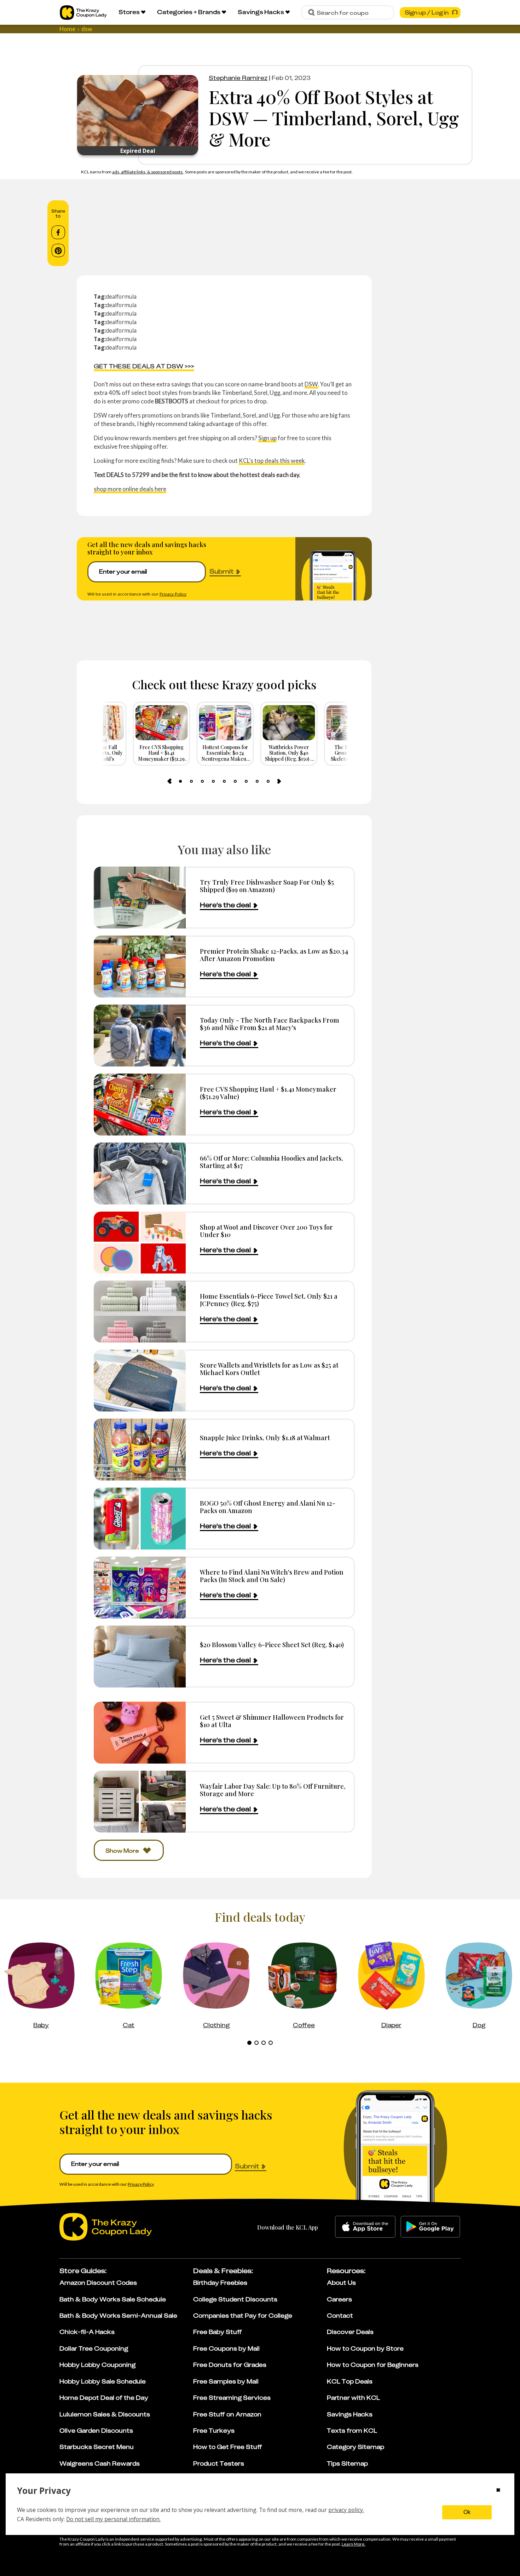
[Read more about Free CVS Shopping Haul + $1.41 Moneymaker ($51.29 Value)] (140, 1105)
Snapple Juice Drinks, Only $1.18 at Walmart (265, 1437)
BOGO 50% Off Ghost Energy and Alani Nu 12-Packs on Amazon (268, 1507)
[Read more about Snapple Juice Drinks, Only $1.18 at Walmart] (140, 1450)
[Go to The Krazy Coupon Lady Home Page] (83, 13)
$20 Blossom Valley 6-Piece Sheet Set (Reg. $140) (272, 1644)
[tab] (180, 781)
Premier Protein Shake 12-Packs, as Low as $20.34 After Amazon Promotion (274, 955)
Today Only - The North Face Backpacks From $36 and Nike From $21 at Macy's (270, 1024)
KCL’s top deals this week (272, 461)
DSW (311, 384)
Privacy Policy (173, 594)
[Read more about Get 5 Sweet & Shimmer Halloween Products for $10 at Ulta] (140, 1733)
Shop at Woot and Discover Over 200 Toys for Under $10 (266, 1231)
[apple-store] (365, 2227)
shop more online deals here (130, 489)
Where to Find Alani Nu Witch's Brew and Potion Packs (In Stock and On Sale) (272, 1576)
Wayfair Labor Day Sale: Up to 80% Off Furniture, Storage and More (273, 1790)
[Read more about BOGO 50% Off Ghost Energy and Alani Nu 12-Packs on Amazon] (140, 1519)
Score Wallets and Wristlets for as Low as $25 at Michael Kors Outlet (269, 1369)
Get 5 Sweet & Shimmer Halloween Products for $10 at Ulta (272, 1721)
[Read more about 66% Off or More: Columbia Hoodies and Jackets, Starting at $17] (140, 1174)
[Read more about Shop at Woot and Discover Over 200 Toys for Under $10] (140, 1243)
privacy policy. (346, 2510)
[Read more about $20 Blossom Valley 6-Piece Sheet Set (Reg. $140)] (140, 1657)
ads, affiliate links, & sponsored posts (148, 172)
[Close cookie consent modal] (498, 2491)
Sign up (267, 438)
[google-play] (430, 2227)
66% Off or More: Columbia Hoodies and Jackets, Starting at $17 (271, 1162)
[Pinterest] (58, 251)
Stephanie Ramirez (238, 78)
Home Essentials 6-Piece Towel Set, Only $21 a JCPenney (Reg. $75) (269, 1300)
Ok (467, 2512)
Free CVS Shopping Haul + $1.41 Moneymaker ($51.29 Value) (268, 1093)
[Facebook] (58, 232)
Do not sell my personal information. (113, 2519)
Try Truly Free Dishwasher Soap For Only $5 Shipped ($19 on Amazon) (267, 886)
